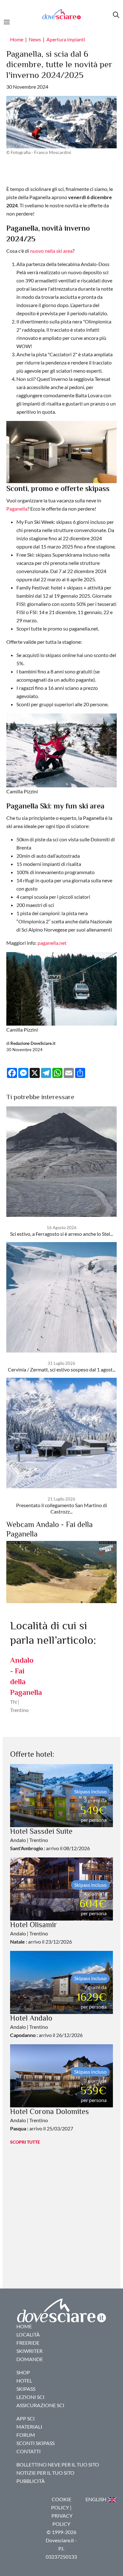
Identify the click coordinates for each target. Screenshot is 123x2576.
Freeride (28, 2343)
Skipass (26, 2389)
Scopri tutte (25, 2142)
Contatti (29, 2451)
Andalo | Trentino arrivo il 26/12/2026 (46, 2027)
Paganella (17, 509)
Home (17, 39)
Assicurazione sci (40, 2405)
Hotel (24, 2381)
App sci (26, 2418)
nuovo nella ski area (51, 251)
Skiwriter (29, 2351)
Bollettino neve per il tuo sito (58, 2464)
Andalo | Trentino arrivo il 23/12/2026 (41, 1933)
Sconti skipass (35, 2443)
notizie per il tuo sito (45, 2473)
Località (28, 2334)
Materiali (29, 2427)
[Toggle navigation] (9, 21)
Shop (23, 2372)
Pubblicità (31, 2481)
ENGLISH (96, 2499)
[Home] (61, 14)
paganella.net (52, 943)
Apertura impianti (66, 39)
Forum (26, 2435)
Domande (30, 2359)
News (35, 39)
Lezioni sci (30, 2397)
